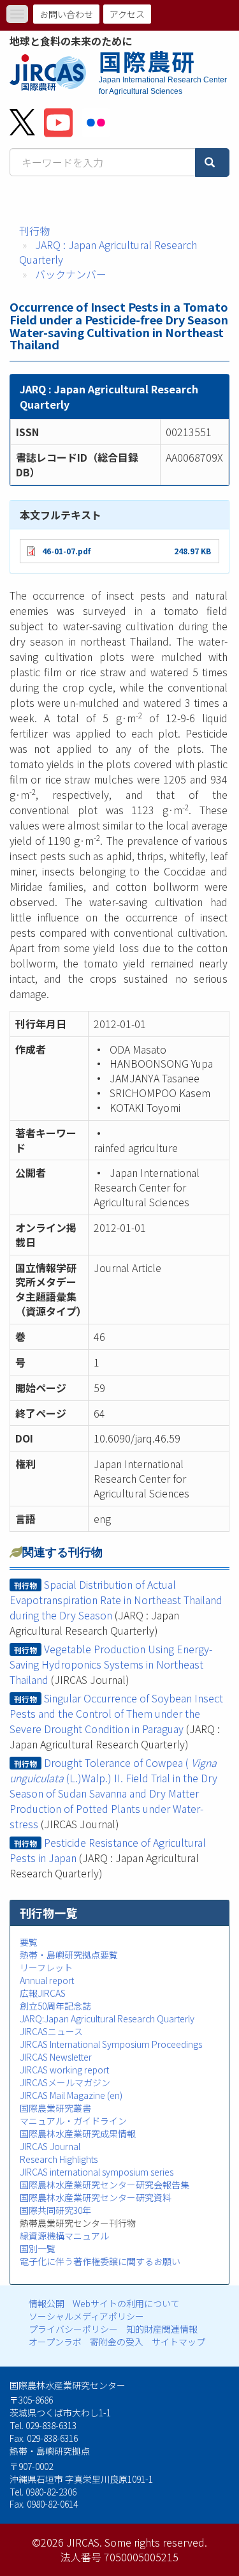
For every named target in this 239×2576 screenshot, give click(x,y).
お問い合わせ (66, 14)
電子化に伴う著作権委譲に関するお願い (100, 2261)
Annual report (47, 1980)
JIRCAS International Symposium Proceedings (111, 2044)
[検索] (212, 163)
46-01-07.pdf (66, 551)
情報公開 (47, 2303)
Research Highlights (59, 2159)
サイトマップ (178, 2342)
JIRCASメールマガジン (65, 2082)
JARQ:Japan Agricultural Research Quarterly (107, 2019)
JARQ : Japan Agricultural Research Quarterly (108, 252)
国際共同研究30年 (55, 2210)
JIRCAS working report (64, 2070)
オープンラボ (55, 2342)
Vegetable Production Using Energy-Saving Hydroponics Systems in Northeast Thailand (111, 1664)
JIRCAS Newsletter (56, 2057)
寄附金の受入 (117, 2342)
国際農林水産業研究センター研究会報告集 (105, 2185)
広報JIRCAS (43, 1993)
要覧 (29, 1942)
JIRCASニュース (51, 2031)
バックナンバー (71, 274)
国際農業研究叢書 (55, 2108)
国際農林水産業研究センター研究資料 (96, 2197)
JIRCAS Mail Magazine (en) (71, 2095)
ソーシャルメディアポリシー (86, 2316)
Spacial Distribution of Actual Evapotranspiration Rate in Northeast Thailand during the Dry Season (116, 1600)
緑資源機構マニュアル (64, 2236)
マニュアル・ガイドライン (73, 2121)
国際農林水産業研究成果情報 (78, 2133)
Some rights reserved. (156, 2542)
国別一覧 (38, 2248)
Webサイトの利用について (126, 2303)
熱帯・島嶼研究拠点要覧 (69, 1955)
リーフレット (46, 1967)
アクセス (127, 14)
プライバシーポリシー (73, 2329)
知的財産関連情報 (162, 2329)
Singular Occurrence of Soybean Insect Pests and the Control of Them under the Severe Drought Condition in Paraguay (116, 1713)
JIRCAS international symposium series (97, 2172)
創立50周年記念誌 (55, 2006)
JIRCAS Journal (50, 2146)
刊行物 (34, 231)
